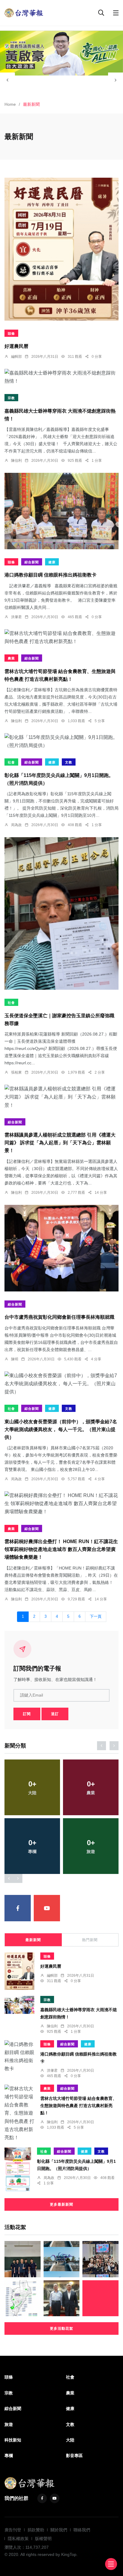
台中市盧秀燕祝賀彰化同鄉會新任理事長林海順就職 (59, 1317)
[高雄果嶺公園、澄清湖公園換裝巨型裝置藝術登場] (62, 2259)
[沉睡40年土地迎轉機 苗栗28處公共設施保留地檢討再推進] (23, 2298)
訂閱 (27, 1714)
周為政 (16, 825)
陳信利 (16, 461)
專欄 (9, 2456)
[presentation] (7, 80)
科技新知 (13, 2440)
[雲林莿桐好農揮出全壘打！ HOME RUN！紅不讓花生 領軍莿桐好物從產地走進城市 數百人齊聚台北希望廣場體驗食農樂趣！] (61, 1504)
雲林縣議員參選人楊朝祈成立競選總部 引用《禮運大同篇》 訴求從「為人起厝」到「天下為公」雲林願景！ (60, 1143)
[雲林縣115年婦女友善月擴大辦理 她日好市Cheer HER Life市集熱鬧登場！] (100, 2298)
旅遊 (9, 2424)
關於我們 (59, 2530)
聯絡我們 (82, 2530)
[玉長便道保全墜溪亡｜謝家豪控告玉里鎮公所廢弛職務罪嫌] (61, 913)
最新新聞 (33, 1940)
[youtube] (47, 1908)
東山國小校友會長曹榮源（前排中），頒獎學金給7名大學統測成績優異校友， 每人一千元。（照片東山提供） (61, 1429)
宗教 (11, 398)
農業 (11, 658)
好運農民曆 (16, 347)
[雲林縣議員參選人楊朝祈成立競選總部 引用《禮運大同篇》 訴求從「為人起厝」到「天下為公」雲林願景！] (61, 1097)
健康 (52, 562)
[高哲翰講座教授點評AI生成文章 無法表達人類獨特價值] (23, 2259)
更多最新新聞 (61, 2204)
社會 (11, 762)
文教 (69, 762)
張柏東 (16, 1072)
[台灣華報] (24, 12)
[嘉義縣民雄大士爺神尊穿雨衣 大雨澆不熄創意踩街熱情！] (61, 377)
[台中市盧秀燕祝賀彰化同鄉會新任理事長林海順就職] (61, 1248)
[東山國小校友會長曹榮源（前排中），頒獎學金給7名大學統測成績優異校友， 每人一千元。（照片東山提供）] (61, 1384)
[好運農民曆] (61, 249)
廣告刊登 (13, 2530)
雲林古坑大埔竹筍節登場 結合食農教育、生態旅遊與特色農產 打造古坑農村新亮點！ (79, 2106)
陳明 (15, 1359)
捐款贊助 (36, 2530)
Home (10, 104)
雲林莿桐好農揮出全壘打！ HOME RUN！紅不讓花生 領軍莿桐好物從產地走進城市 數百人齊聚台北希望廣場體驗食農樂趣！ (61, 1550)
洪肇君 (16, 617)
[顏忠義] (61, 53)
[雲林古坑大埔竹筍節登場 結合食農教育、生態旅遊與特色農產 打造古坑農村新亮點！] (61, 637)
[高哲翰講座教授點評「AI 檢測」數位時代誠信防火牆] (62, 2298)
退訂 (55, 1714)
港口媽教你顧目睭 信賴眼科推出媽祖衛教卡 (50, 575)
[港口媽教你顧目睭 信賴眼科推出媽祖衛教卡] (61, 511)
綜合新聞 (32, 562)
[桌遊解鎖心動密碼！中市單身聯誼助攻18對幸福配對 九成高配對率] (100, 2259)
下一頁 (96, 1617)
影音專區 (74, 2456)
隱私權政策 (18, 2539)
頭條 (11, 333)
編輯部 (16, 357)
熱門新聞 (90, 1940)
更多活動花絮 (61, 2328)
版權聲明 (43, 2539)
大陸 (70, 2440)
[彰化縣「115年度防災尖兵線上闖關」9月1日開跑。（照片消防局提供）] (61, 741)
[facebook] (18, 1908)
